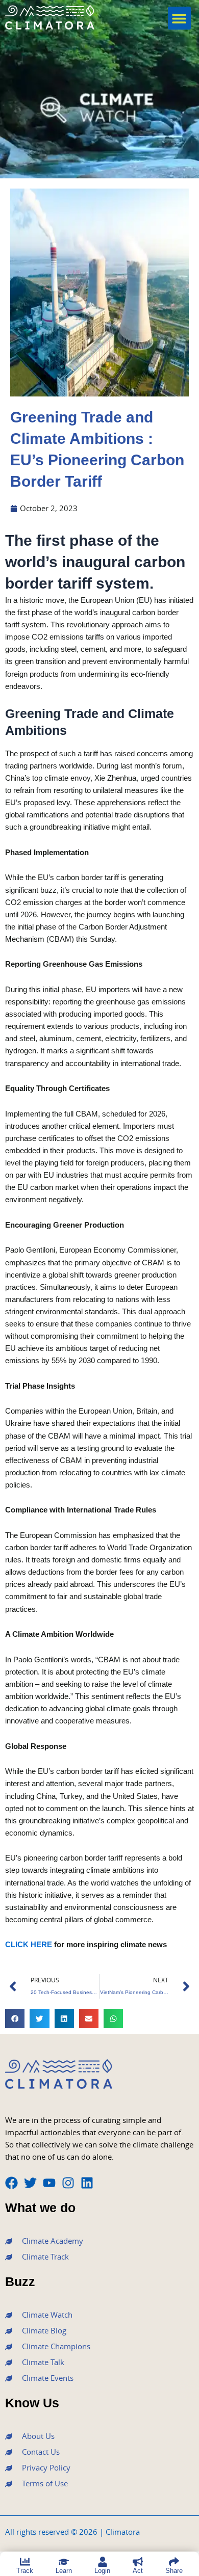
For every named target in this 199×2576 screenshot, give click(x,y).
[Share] (174, 2562)
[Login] (103, 2562)
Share (174, 2571)
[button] (179, 18)
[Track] (25, 2562)
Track (25, 2571)
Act (138, 2571)
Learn (64, 2571)
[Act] (138, 2562)
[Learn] (64, 2562)
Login (102, 2571)
